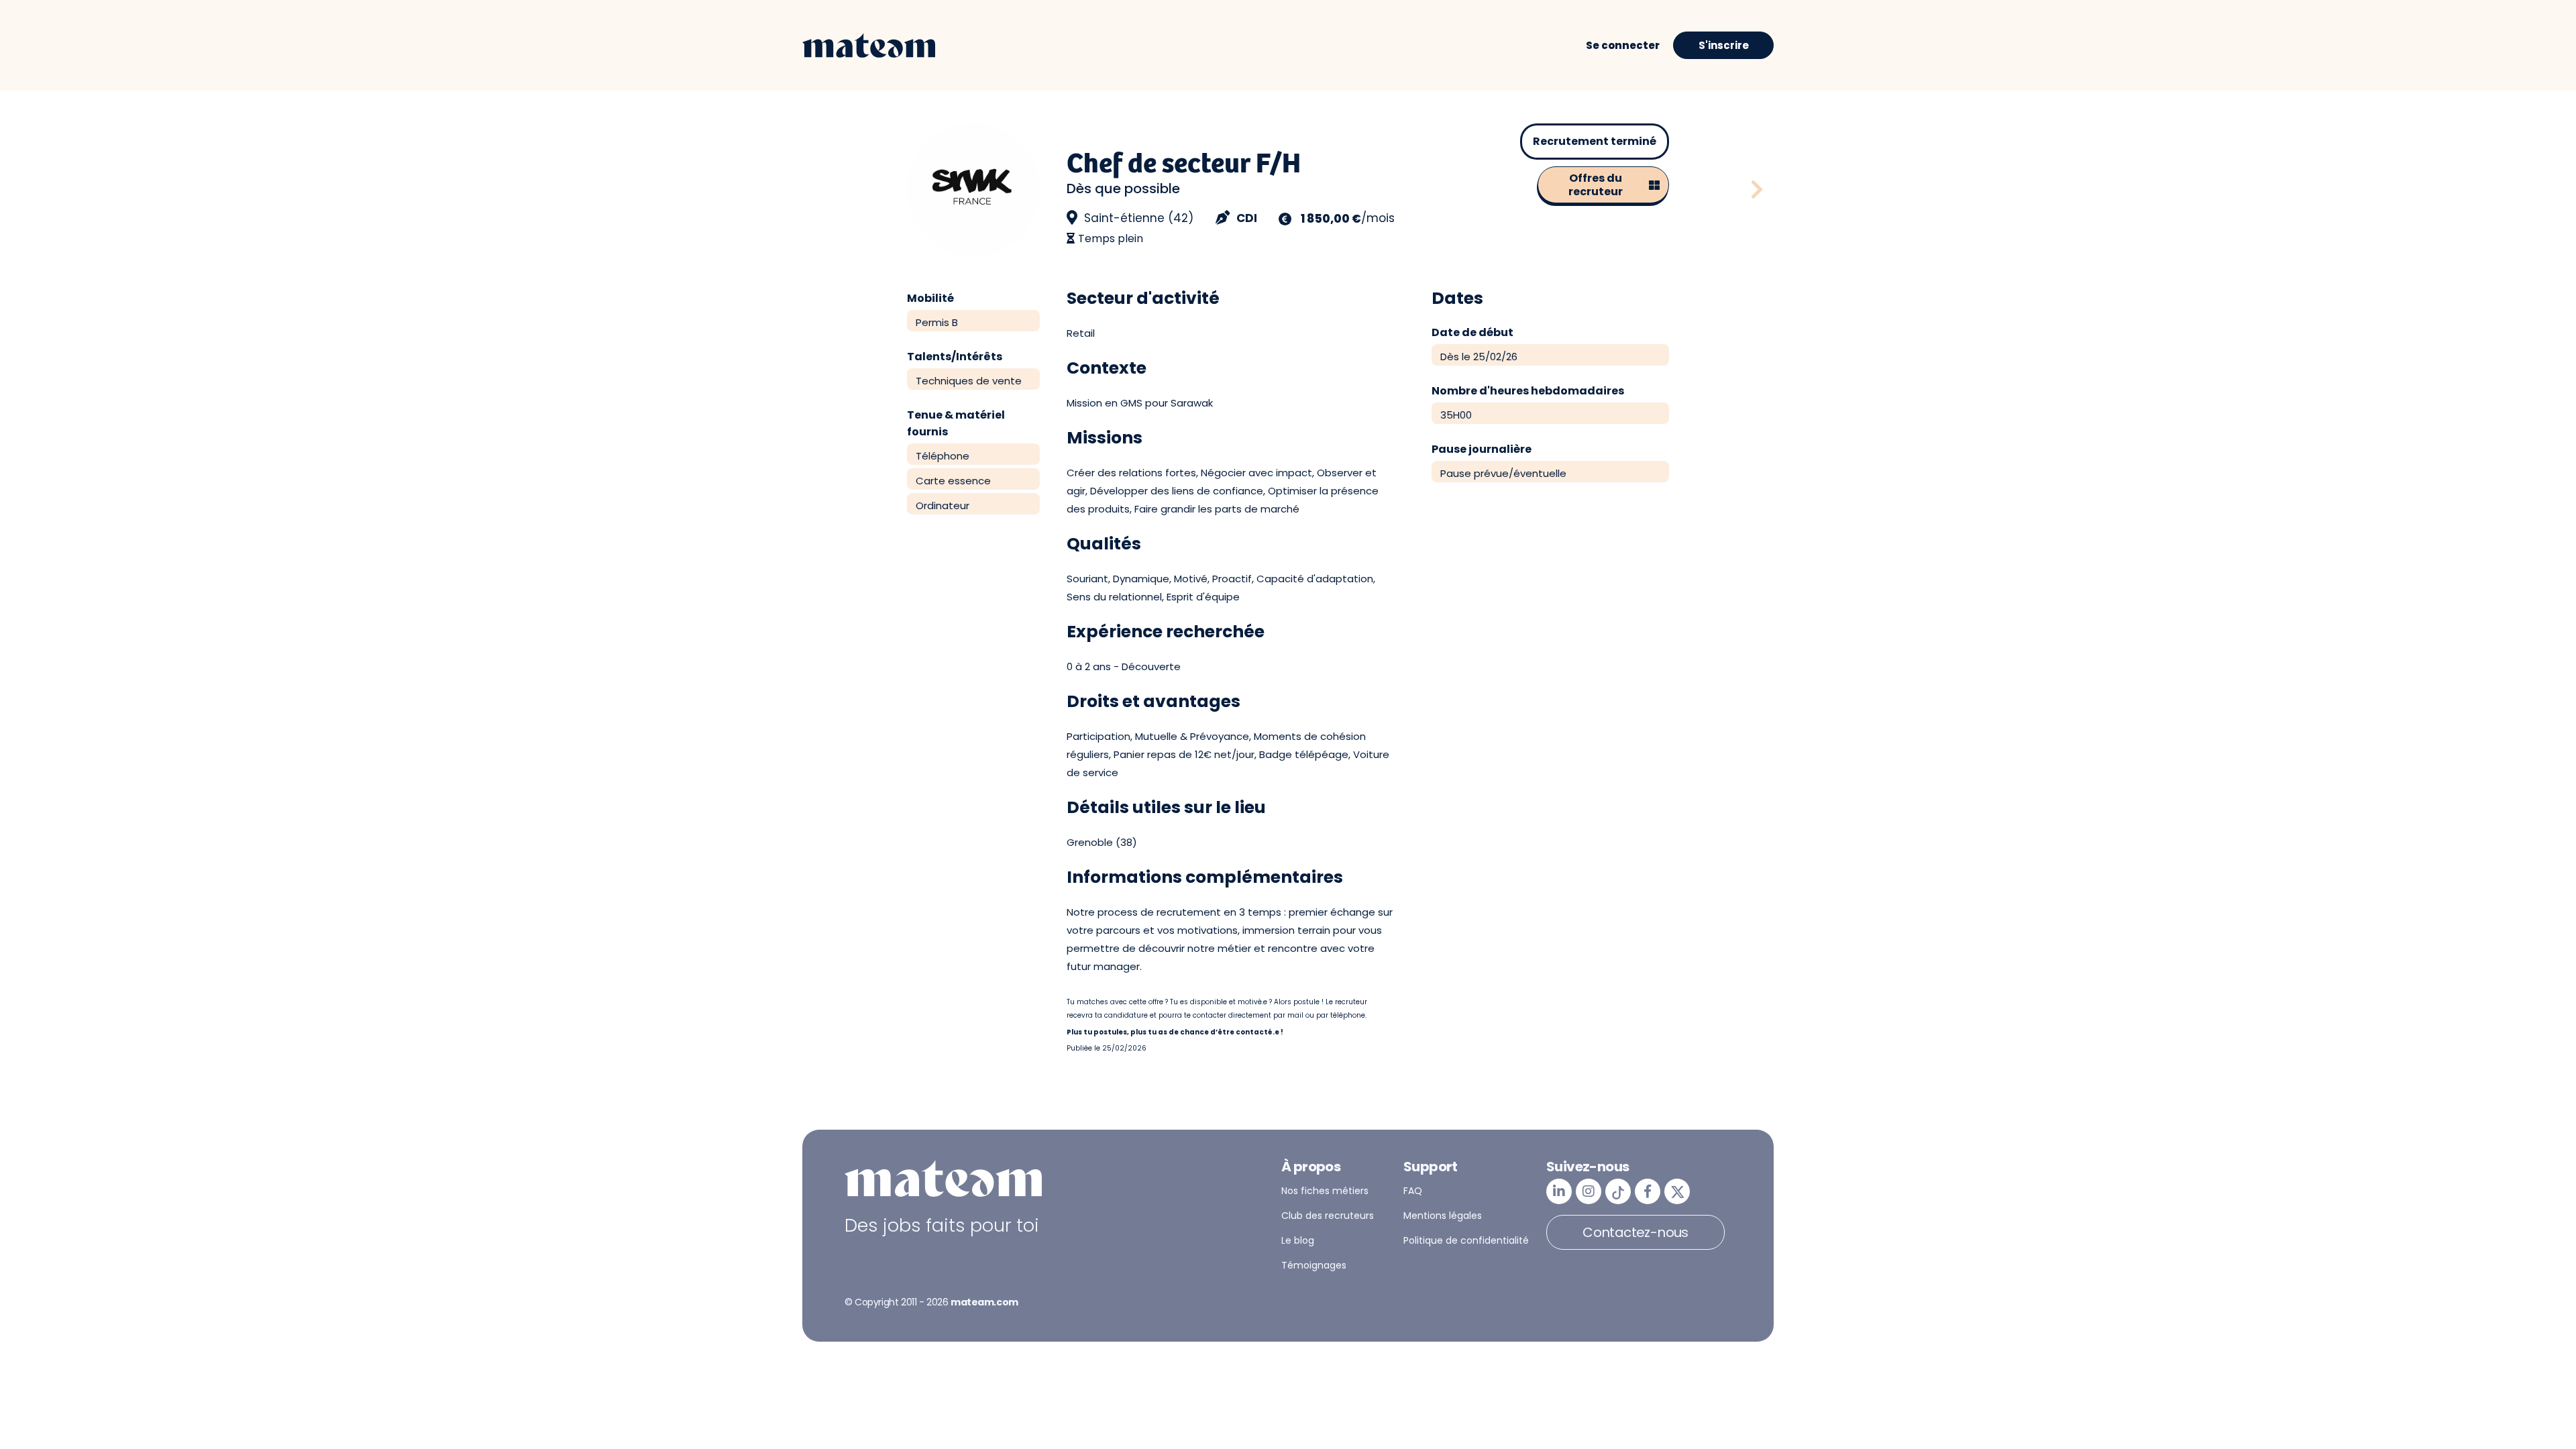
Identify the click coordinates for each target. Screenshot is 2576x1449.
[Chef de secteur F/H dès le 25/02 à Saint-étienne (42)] (1757, 190)
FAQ (1413, 1191)
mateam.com (984, 1302)
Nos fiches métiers (1325, 1191)
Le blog (1298, 1240)
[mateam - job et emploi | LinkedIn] (1559, 1191)
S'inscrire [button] (1724, 45)
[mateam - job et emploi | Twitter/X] (1677, 1191)
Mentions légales (1443, 1216)
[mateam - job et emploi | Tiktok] (1618, 1191)
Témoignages (1314, 1265)
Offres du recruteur (1596, 185)
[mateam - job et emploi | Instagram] (1589, 1191)
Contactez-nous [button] (1635, 1232)
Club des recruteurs (1328, 1216)
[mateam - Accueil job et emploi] (869, 46)
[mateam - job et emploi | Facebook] (1648, 1191)
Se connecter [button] (1623, 45)
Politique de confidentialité (1466, 1240)
